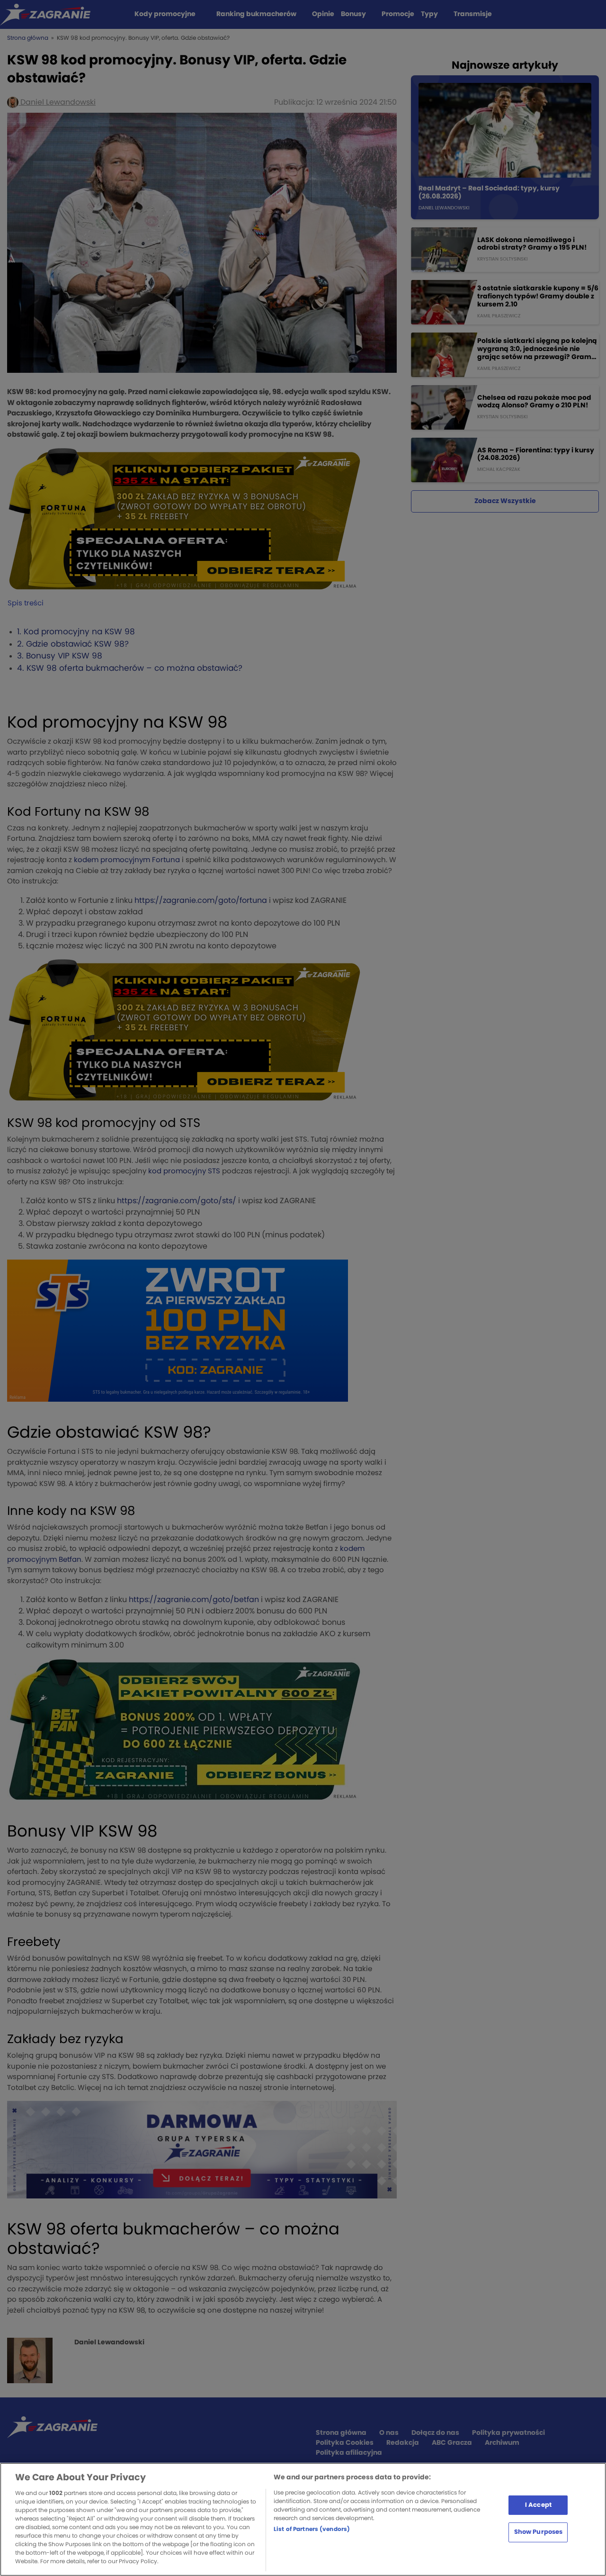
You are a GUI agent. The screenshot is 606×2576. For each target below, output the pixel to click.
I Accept (538, 2505)
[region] (303, 2519)
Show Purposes (539, 2532)
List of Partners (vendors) (312, 2529)
